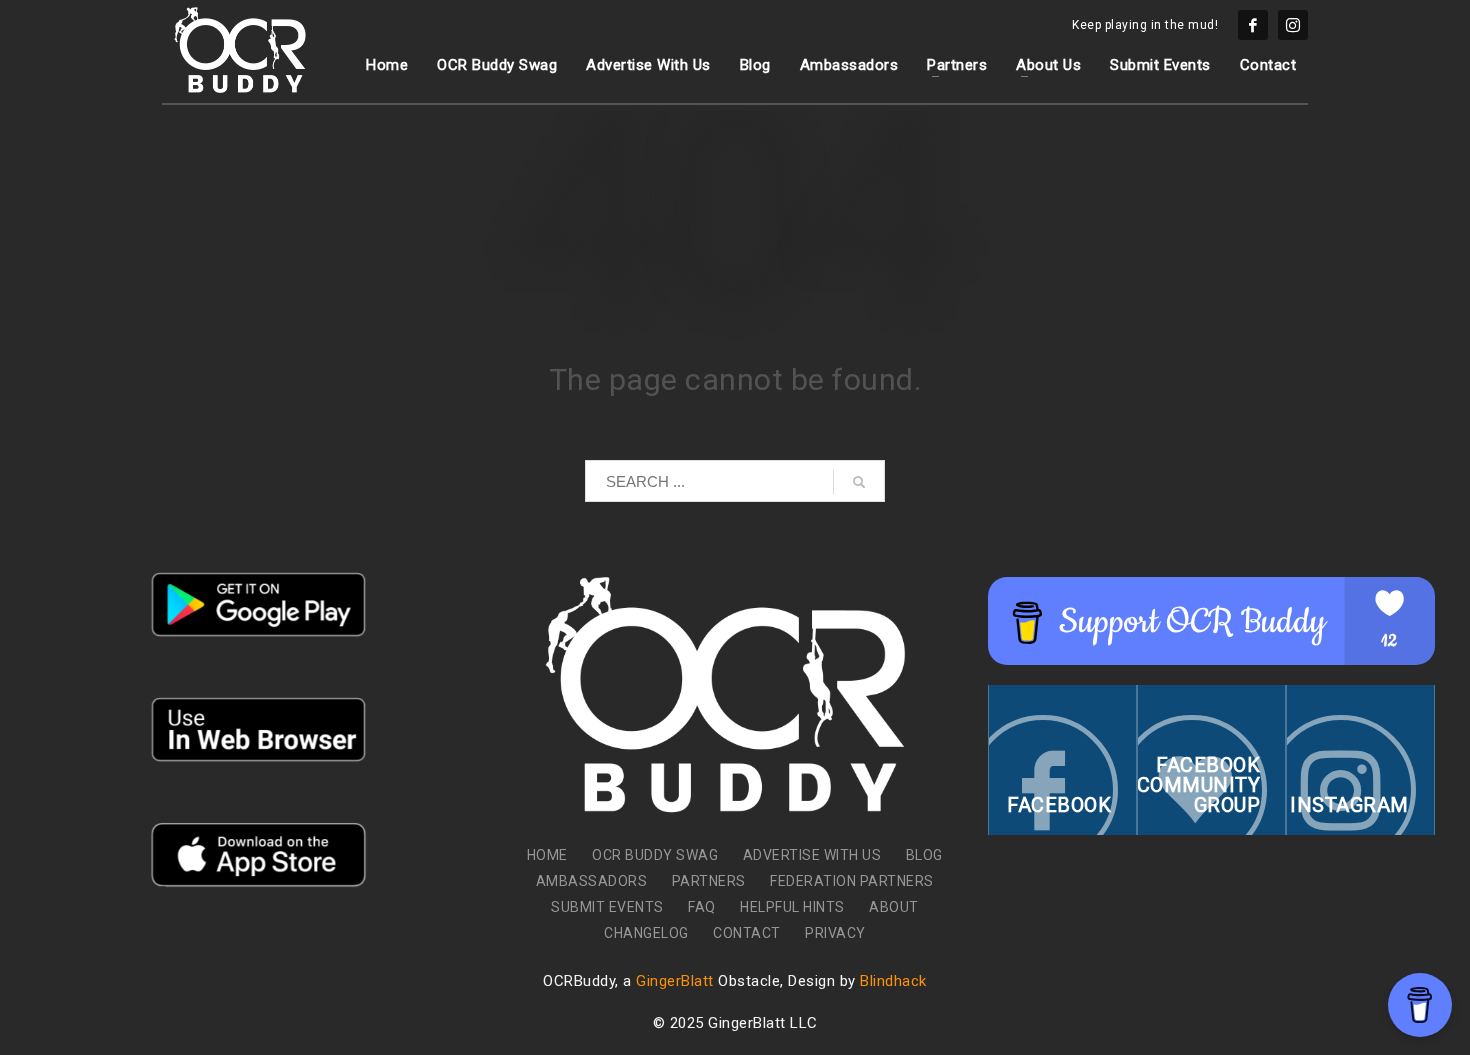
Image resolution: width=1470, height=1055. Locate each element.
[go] (859, 482)
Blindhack (893, 981)
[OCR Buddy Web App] (259, 729)
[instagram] (1293, 25)
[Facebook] (1253, 25)
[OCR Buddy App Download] (259, 604)
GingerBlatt (675, 981)
